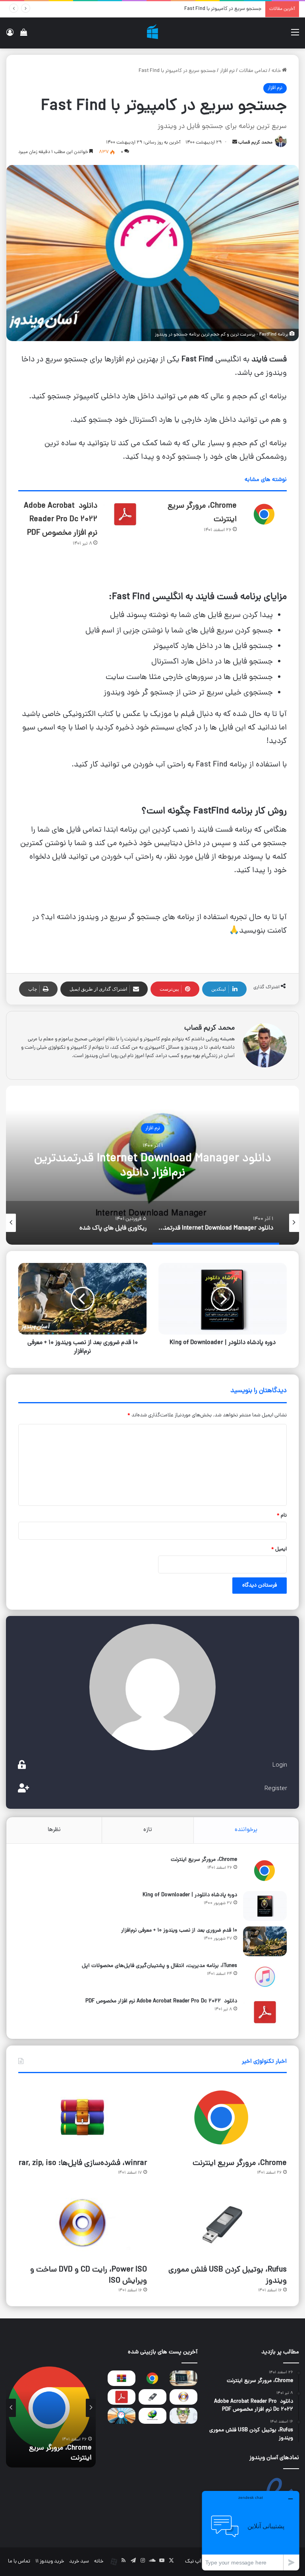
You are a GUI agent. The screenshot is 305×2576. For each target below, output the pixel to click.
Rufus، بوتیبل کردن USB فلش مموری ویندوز (228, 2275)
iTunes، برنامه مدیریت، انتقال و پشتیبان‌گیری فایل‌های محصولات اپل (159, 1966)
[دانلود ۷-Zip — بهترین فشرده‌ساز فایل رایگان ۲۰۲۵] (183, 2378)
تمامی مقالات (253, 71)
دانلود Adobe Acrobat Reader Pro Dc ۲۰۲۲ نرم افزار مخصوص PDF (61, 520)
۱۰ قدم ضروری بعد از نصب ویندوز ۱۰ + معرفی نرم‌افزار (179, 1931)
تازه (148, 1830)
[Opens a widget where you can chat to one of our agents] (251, 2530)
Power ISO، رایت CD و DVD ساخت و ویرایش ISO (89, 2275)
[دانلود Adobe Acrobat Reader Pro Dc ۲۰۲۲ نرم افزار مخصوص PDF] (125, 514)
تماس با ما (19, 2561)
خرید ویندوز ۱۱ (50, 2561)
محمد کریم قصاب (255, 143)
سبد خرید (79, 2561)
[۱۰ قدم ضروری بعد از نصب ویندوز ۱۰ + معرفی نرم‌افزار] (265, 1941)
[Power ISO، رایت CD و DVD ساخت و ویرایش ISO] (83, 2224)
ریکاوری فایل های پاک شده (152, 1166)
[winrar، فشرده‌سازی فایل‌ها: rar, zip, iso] (83, 2117)
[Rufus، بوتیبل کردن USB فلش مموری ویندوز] (222, 2224)
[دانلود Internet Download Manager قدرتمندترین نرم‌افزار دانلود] (152, 2416)
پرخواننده (246, 1830)
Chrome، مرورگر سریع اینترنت (204, 1860)
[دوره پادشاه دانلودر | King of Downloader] (265, 1906)
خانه (277, 71)
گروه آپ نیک (198, 2561)
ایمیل (279, 1549)
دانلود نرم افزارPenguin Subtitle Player (221, 9)
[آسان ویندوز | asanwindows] (152, 33)
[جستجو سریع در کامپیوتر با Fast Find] (122, 2416)
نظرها (54, 1830)
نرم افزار (227, 71)
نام (282, 1516)
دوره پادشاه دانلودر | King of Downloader (190, 1895)
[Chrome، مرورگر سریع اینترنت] (264, 514)
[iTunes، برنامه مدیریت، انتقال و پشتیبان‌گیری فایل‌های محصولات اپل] (265, 1977)
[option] (152, 1165)
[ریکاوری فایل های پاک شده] (183, 2416)
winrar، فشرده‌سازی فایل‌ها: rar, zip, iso (83, 2163)
